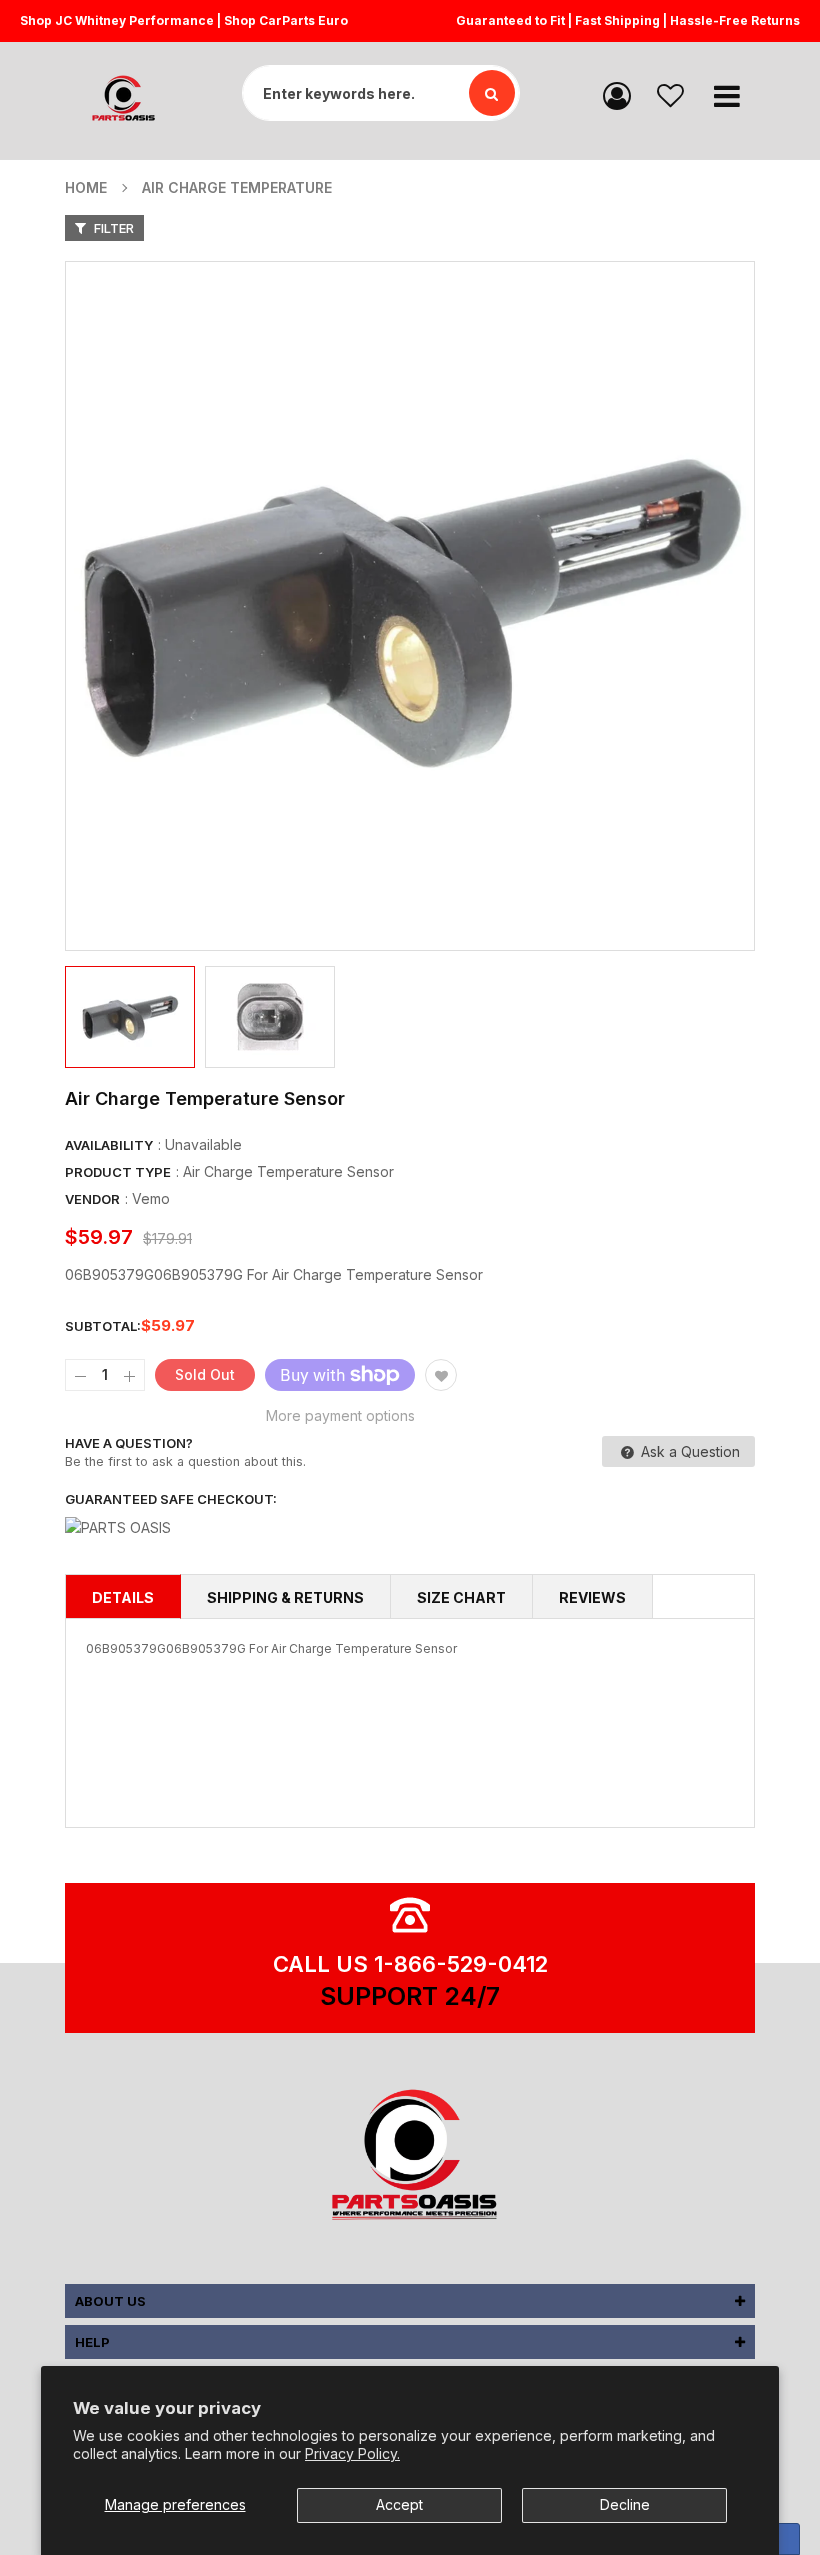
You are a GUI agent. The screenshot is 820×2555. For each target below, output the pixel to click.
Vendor (92, 1199)
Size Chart (461, 1597)
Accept (399, 2504)
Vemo (151, 1198)
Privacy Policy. (352, 2453)
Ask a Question (688, 1451)
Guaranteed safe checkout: (171, 1499)
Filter (112, 228)
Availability (109, 1145)
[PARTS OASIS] (410, 2158)
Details (123, 1597)
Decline (625, 2504)
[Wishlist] (670, 94)
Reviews (592, 1597)
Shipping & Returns (285, 1597)
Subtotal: (103, 1326)
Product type (118, 1172)
